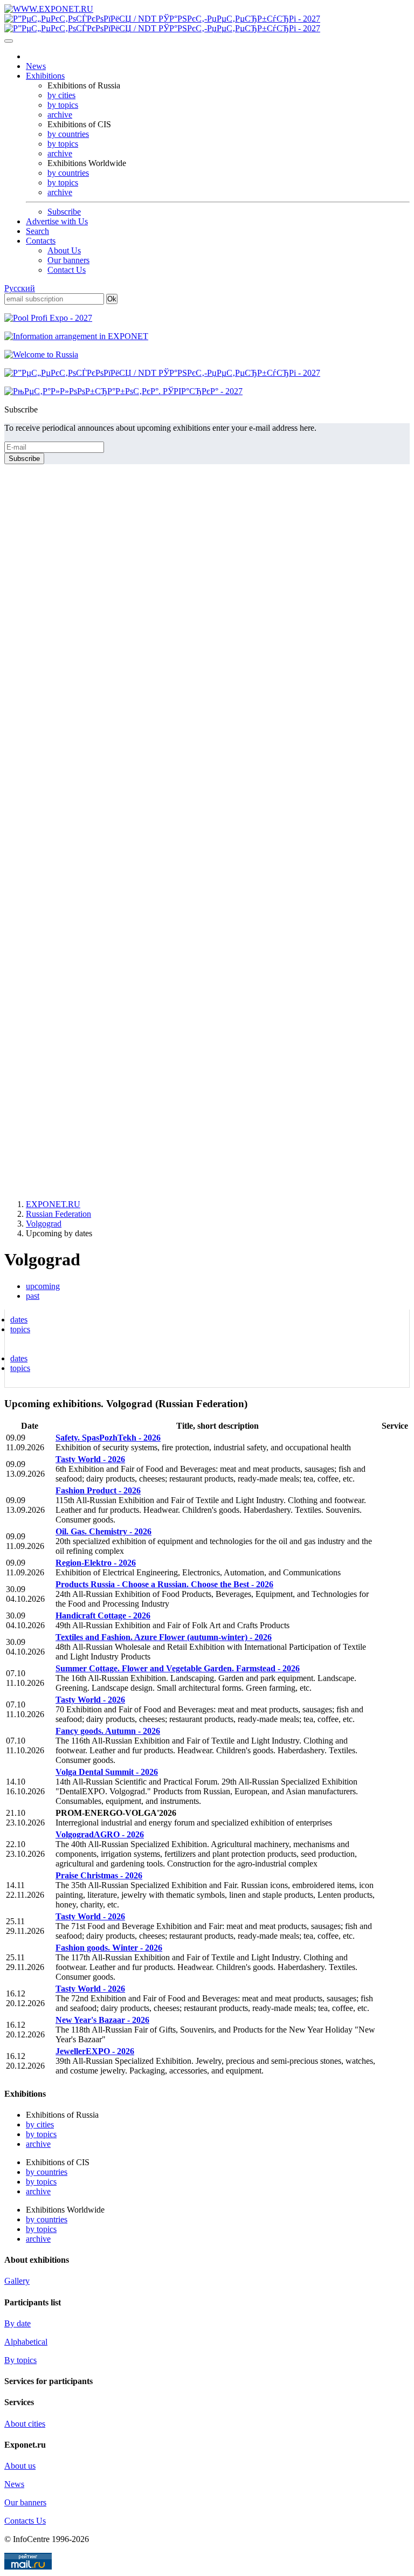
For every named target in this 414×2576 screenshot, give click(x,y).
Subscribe (64, 212)
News (36, 66)
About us (20, 2466)
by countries (68, 134)
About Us (64, 250)
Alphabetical (26, 2342)
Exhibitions (45, 76)
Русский (20, 288)
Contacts (41, 241)
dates (19, 1320)
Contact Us (67, 270)
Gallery (17, 2281)
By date (18, 2323)
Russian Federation (58, 1214)
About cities (25, 2424)
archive (60, 115)
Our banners (68, 260)
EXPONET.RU (53, 1204)
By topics (20, 2360)
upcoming (43, 1286)
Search (37, 231)
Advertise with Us (57, 221)
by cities (61, 95)
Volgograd (44, 1224)
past (33, 1296)
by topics (63, 105)
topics (20, 1329)
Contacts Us (25, 2521)
